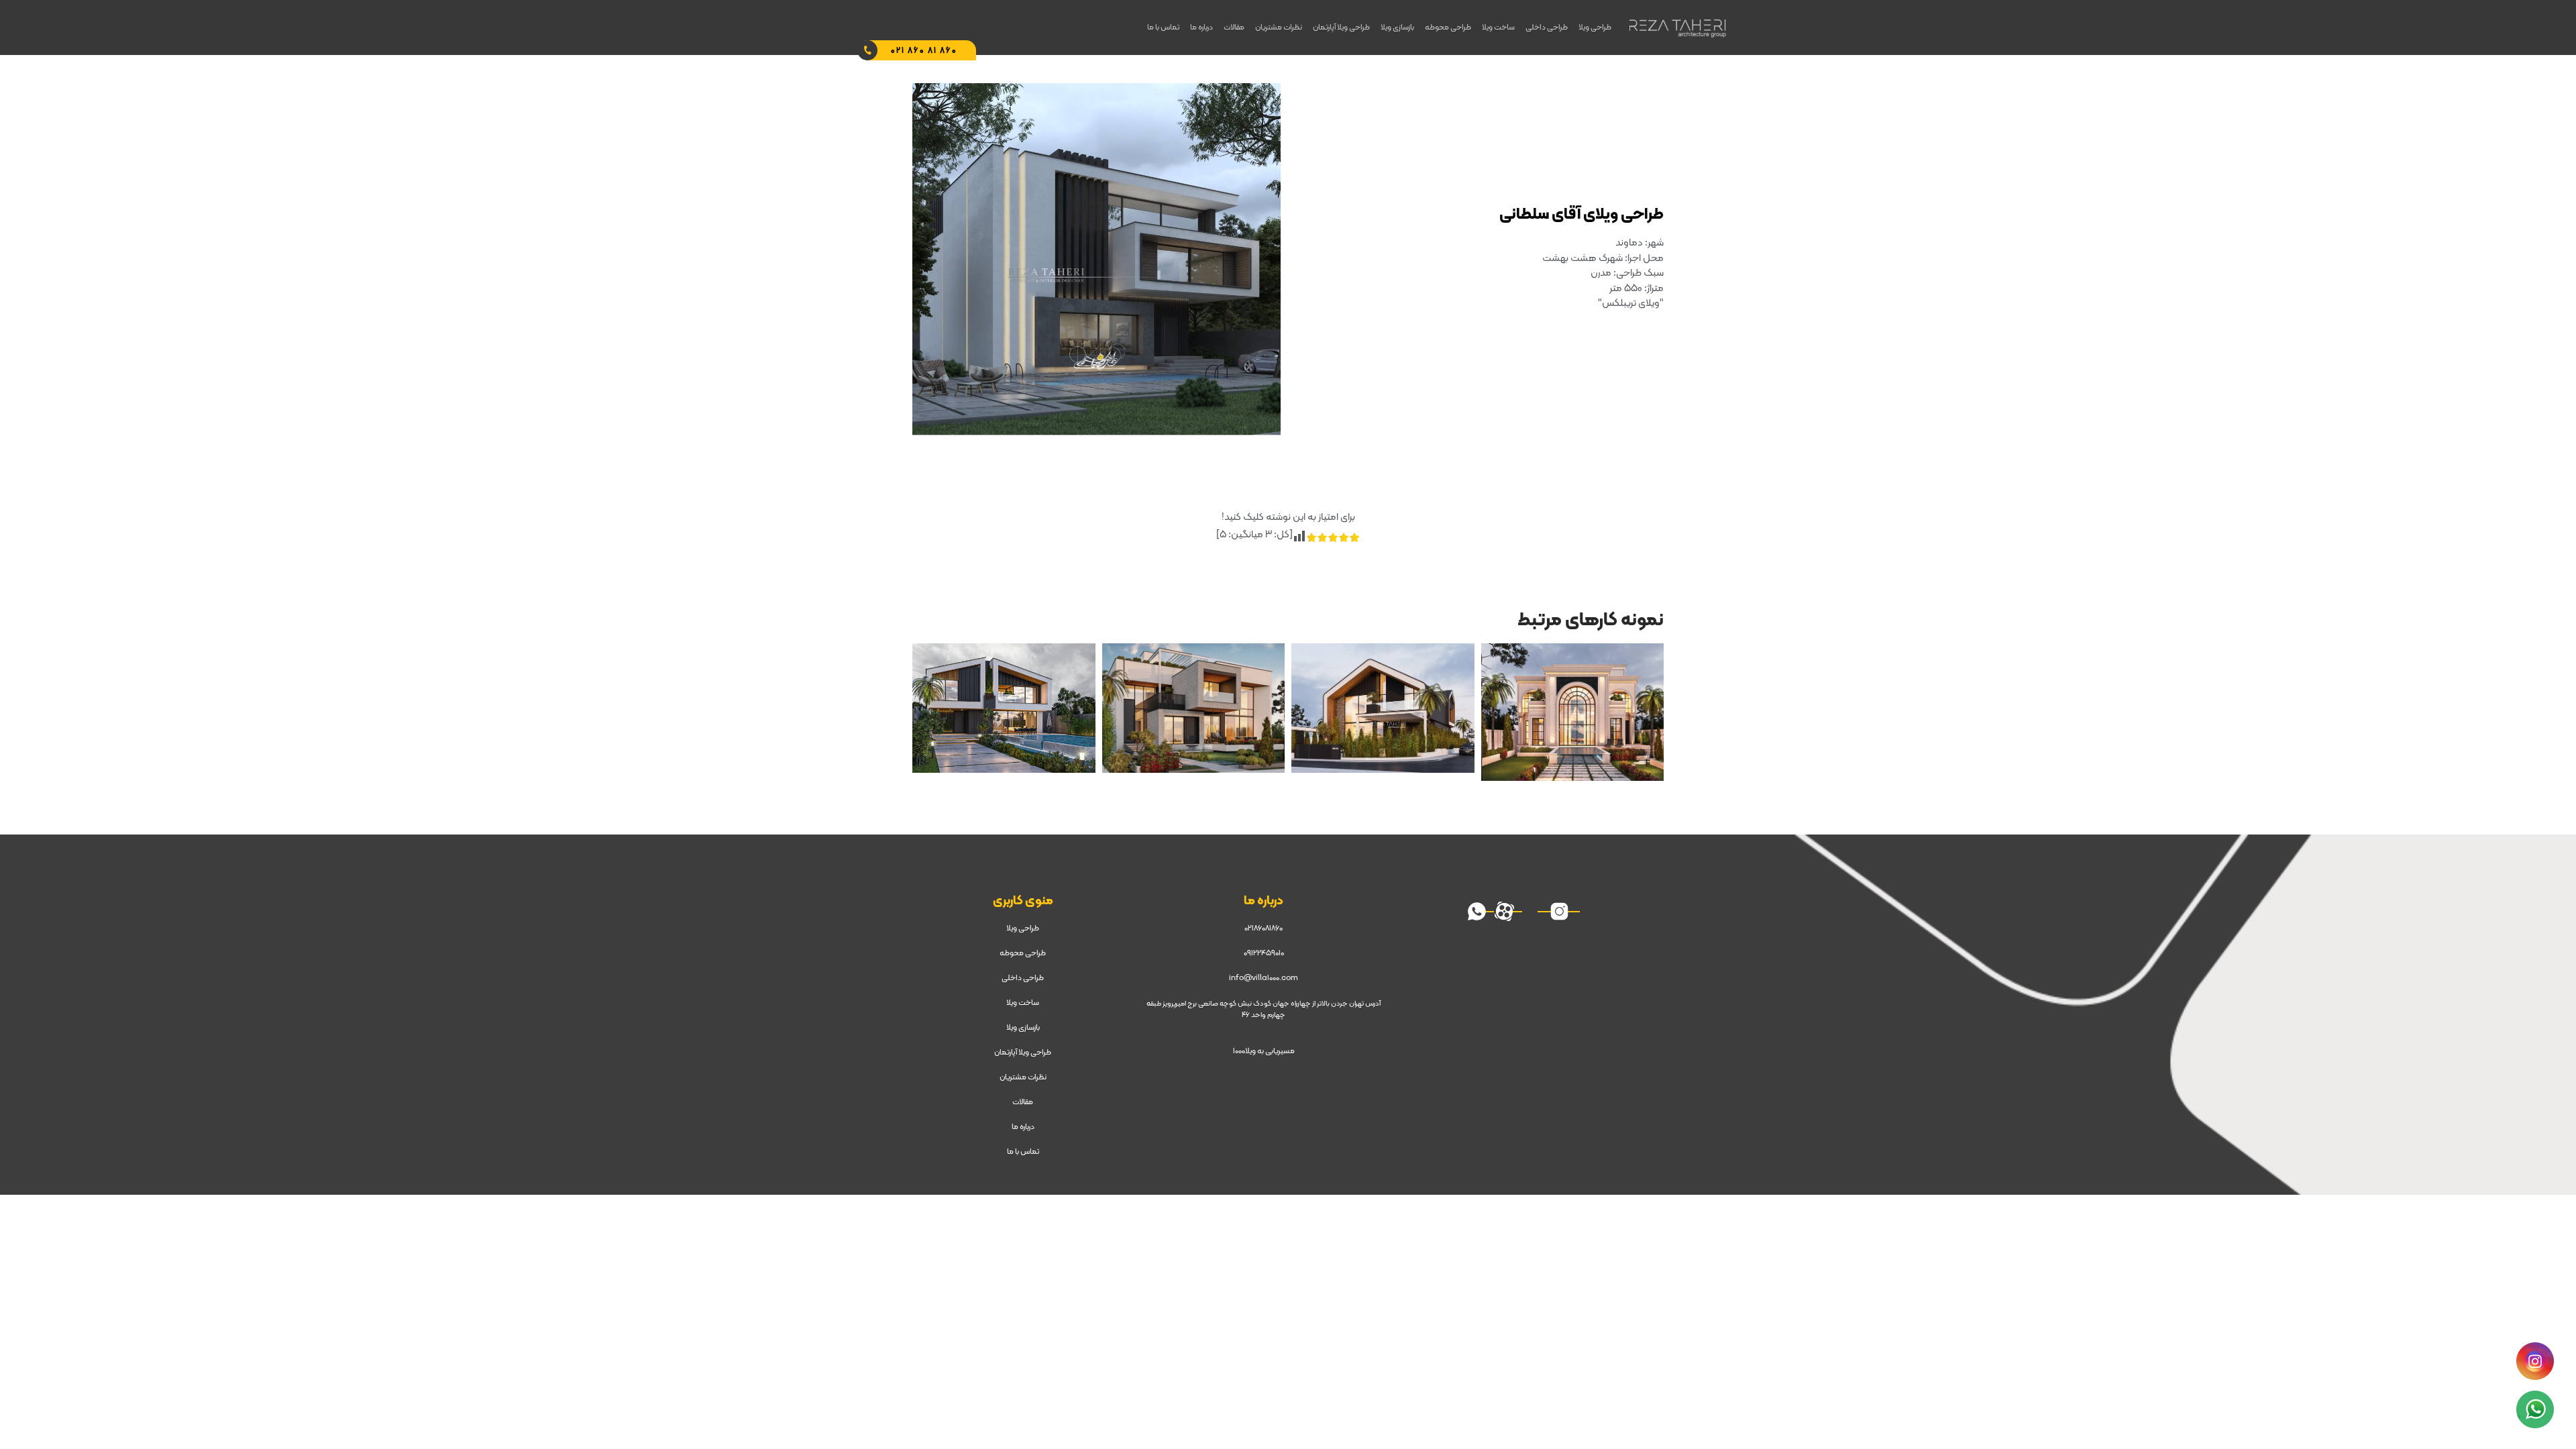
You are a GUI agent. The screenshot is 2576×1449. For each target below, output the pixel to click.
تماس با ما (1163, 28)
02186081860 (1264, 928)
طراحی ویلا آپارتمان (1341, 28)
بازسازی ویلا (1397, 28)
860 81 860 (924, 51)
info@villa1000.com (1264, 978)
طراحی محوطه (1448, 28)
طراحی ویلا (1595, 28)
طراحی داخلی (1547, 28)
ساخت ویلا (1498, 28)
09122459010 (1264, 953)
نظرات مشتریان (1279, 28)
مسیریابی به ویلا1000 (1264, 1051)
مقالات (1234, 28)
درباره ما (1201, 28)
